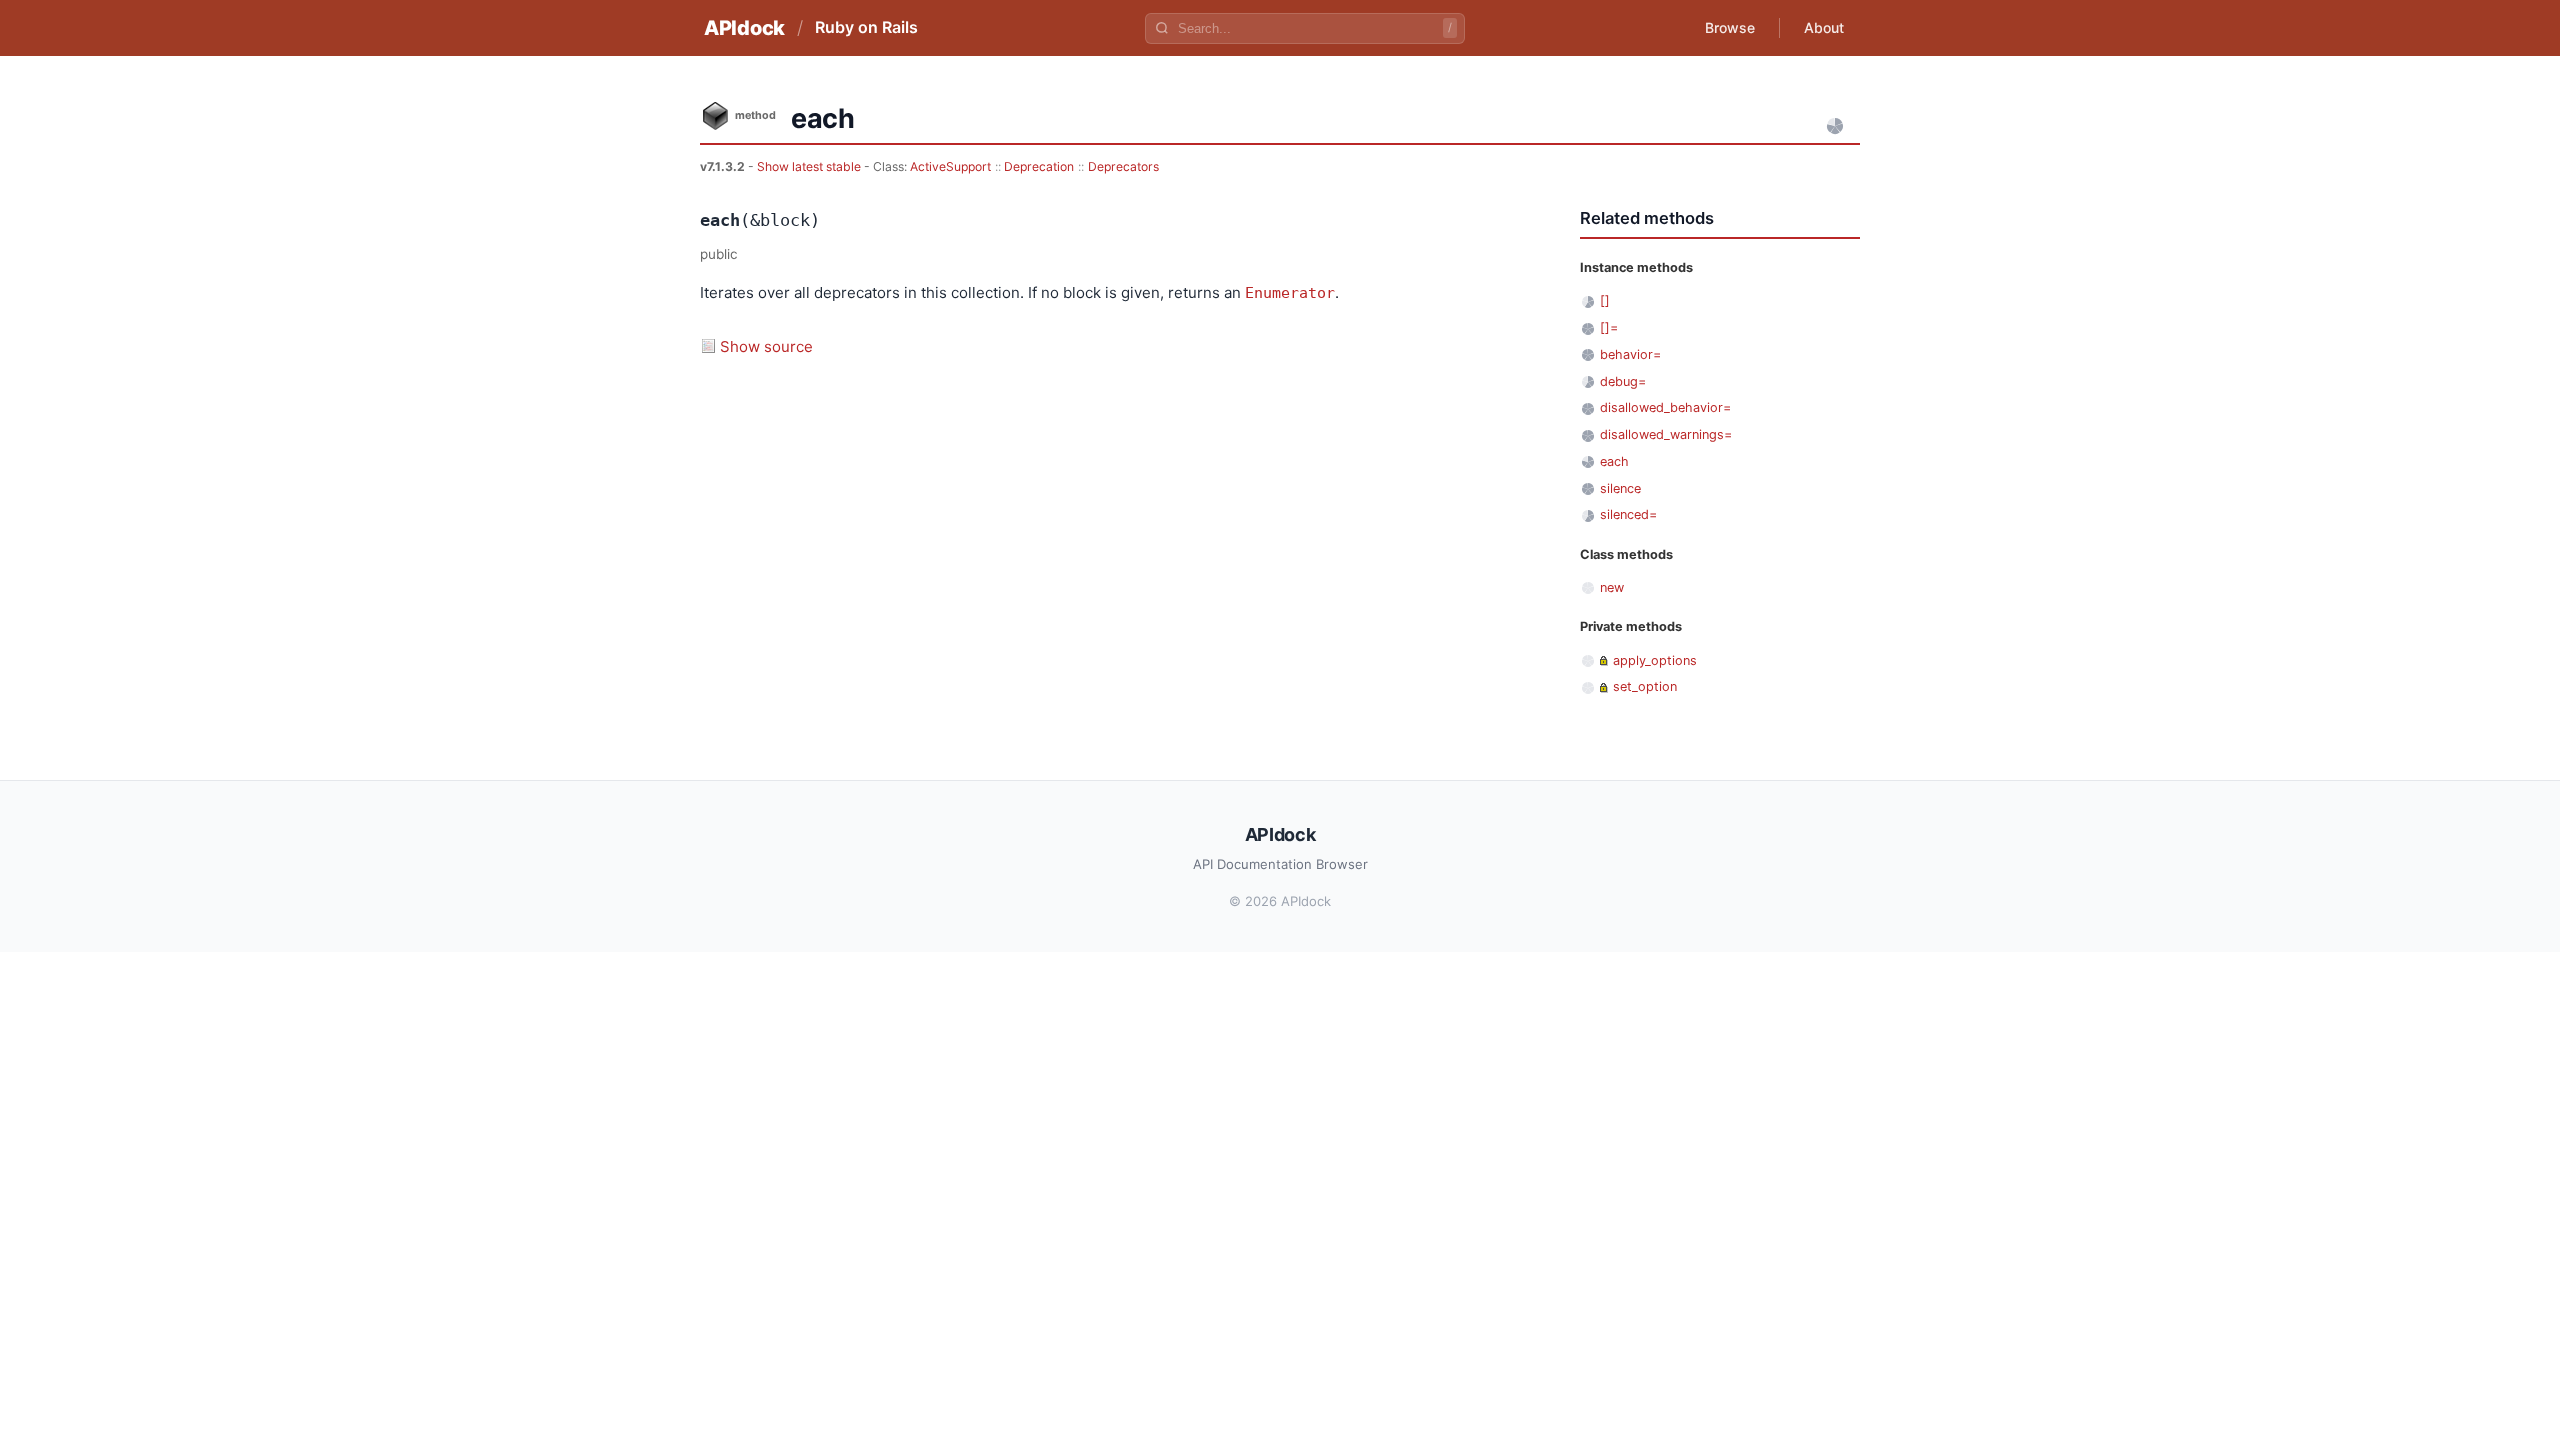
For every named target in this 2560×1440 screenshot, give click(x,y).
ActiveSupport (950, 166)
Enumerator (1290, 293)
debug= (1623, 381)
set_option (1645, 686)
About (1824, 27)
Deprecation (1039, 166)
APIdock (744, 28)
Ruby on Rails (866, 27)
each (1614, 461)
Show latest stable (810, 166)
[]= (1609, 327)
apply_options (1655, 660)
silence (1620, 488)
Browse (1730, 27)
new (1612, 587)
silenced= (1628, 514)
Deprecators (1123, 166)
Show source (766, 346)
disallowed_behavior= (1665, 407)
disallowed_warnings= (1666, 434)
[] (1605, 300)
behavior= (1630, 354)
